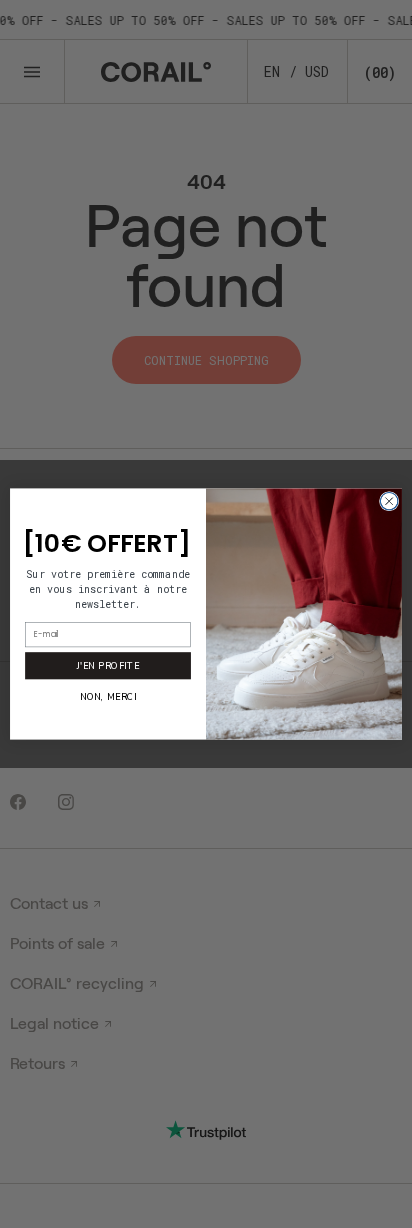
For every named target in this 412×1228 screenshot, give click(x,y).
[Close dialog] (389, 501)
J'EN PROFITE (108, 665)
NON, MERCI (108, 697)
